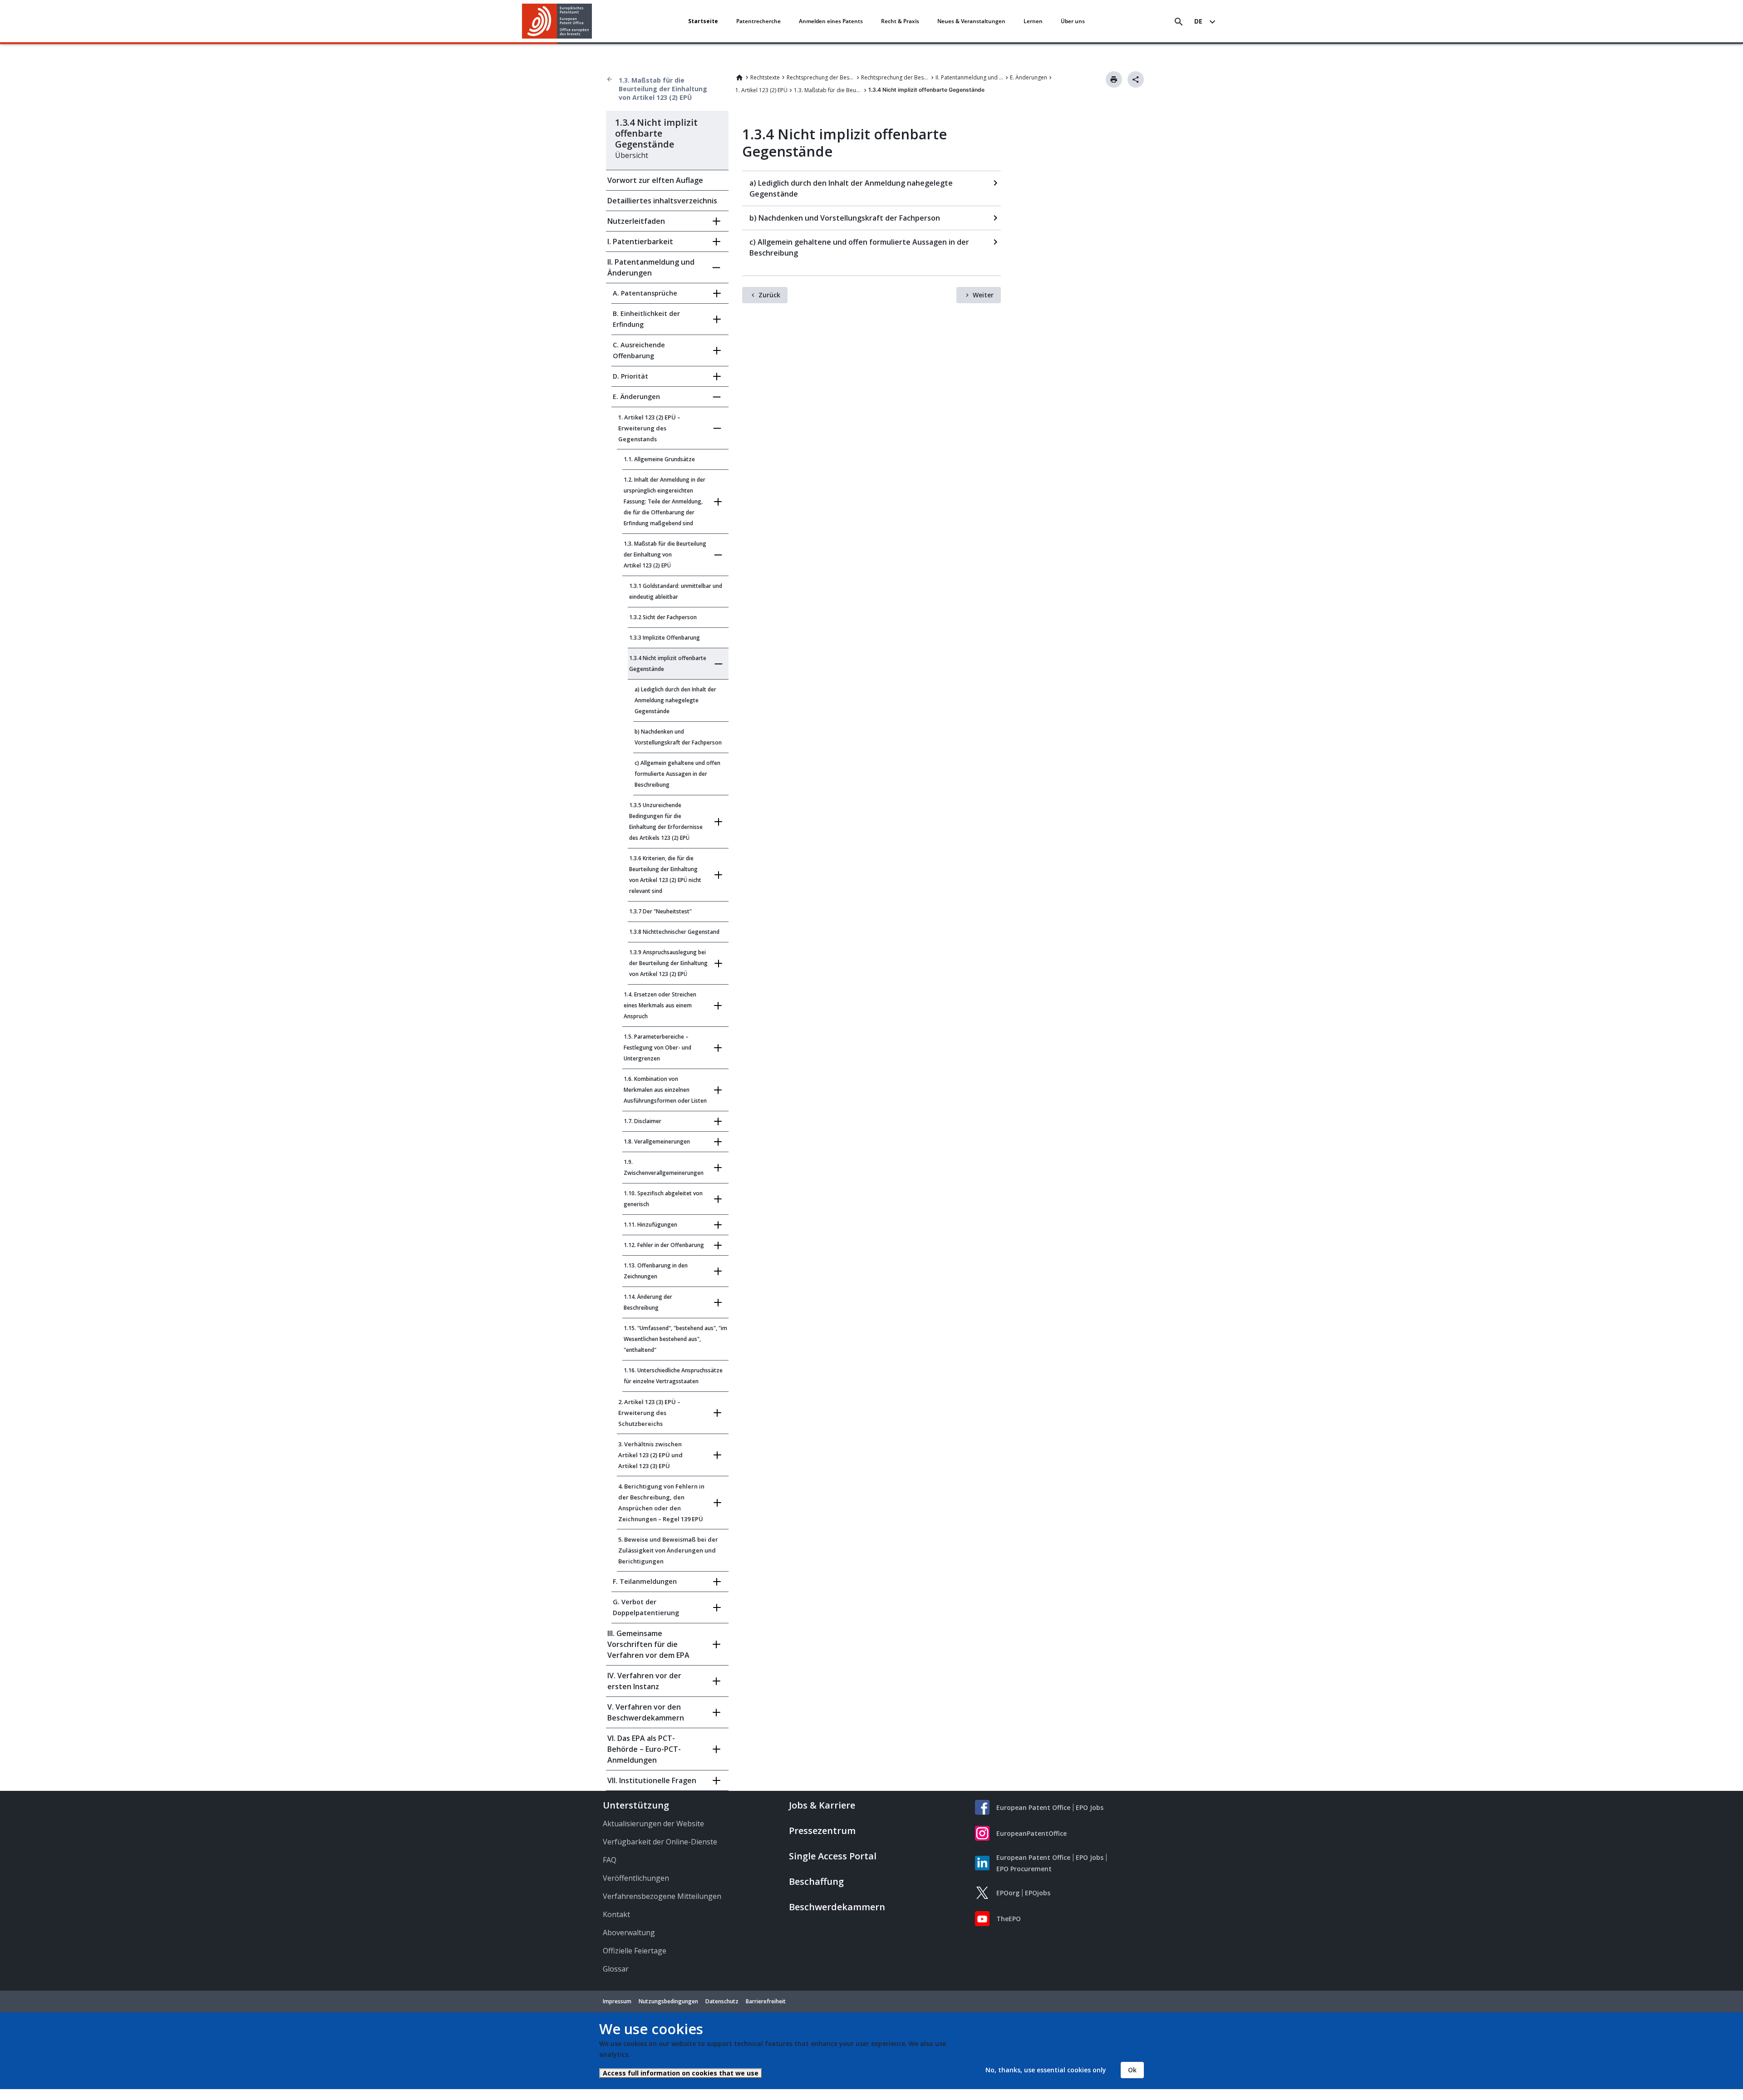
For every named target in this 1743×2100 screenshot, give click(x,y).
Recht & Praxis (900, 21)
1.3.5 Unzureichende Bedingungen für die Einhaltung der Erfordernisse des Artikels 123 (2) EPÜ (666, 821)
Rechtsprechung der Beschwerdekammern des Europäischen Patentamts (895, 77)
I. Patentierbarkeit (640, 242)
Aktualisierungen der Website (653, 1824)
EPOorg (1008, 1893)
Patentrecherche (758, 21)
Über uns (1073, 21)
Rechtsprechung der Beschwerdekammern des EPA (821, 77)
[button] (594, 22)
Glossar (616, 1969)
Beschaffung (816, 1881)
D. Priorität (630, 376)
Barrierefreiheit (766, 2001)
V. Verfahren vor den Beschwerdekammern (646, 1712)
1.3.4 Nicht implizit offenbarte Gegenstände (668, 663)
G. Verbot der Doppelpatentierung (646, 1607)
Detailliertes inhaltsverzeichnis (662, 201)
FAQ (610, 1860)
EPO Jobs (1090, 1807)
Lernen (1033, 21)
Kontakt (616, 1914)
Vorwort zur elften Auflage (655, 180)
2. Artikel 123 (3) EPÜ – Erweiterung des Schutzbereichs (649, 1413)
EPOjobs (1038, 1893)
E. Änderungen (1029, 77)
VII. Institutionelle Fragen (652, 1780)
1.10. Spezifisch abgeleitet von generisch (663, 1199)
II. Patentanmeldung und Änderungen (970, 77)
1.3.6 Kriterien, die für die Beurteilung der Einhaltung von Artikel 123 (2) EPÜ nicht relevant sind (665, 875)
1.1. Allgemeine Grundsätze (659, 459)
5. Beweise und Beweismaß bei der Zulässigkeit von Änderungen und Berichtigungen (668, 1550)
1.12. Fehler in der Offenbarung (664, 1245)
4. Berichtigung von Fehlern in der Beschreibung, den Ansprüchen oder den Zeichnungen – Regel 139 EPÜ (661, 1503)
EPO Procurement (1024, 1869)
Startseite (703, 21)
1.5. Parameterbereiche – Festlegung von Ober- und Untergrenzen (657, 1048)
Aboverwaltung (629, 1932)
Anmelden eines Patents (831, 21)
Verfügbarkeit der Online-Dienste (660, 1842)
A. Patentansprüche (645, 293)
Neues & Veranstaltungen (971, 21)
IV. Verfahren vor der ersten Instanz (644, 1681)
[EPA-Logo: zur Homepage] (557, 21)
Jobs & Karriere (822, 1805)
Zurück (769, 295)
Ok (1132, 2070)
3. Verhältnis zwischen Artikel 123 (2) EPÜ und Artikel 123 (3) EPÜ (650, 1455)
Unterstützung (636, 1805)
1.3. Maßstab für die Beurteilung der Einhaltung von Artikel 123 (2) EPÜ (663, 89)
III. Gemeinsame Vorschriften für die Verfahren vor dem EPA (648, 1644)
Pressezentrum (822, 1831)
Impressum (617, 2001)
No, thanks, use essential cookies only (1046, 2070)
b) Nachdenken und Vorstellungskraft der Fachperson (678, 737)
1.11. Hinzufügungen (650, 1225)
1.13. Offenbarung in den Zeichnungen (656, 1271)
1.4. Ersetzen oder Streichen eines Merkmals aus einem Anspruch (660, 1005)
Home (739, 78)
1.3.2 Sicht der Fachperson (663, 617)
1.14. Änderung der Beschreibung (648, 1302)
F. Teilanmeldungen (645, 1581)
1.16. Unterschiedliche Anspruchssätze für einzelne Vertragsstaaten (673, 1376)
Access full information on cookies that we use (681, 2073)
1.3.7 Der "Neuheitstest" (660, 911)
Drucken (1114, 79)
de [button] (1198, 21)
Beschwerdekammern (837, 1907)
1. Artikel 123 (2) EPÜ (761, 90)
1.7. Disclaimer (643, 1121)
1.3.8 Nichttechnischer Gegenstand (674, 932)
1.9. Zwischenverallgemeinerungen (664, 1167)
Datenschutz (722, 2001)
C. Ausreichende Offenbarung (639, 350)
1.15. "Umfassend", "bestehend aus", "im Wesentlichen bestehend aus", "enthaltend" (675, 1339)
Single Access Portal (833, 1856)
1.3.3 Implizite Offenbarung (665, 638)
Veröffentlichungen (636, 1878)
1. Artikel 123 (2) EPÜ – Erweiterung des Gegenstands (649, 428)
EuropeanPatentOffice (1032, 1833)
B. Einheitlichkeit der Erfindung (646, 319)
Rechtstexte (765, 77)
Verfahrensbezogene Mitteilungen (662, 1896)
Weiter (983, 295)
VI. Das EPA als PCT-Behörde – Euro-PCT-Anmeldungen (644, 1749)
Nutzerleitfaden (636, 221)
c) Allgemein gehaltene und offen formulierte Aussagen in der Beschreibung (677, 774)
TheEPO (1009, 1919)
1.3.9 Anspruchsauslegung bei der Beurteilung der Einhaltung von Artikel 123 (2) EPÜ (668, 963)
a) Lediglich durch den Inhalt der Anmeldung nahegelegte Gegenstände (675, 700)
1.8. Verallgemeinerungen (657, 1141)
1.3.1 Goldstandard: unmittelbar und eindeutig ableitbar (676, 591)
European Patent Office (1033, 1807)
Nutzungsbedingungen (668, 2001)
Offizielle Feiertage (635, 1951)
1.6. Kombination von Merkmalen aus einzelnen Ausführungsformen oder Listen (665, 1090)
